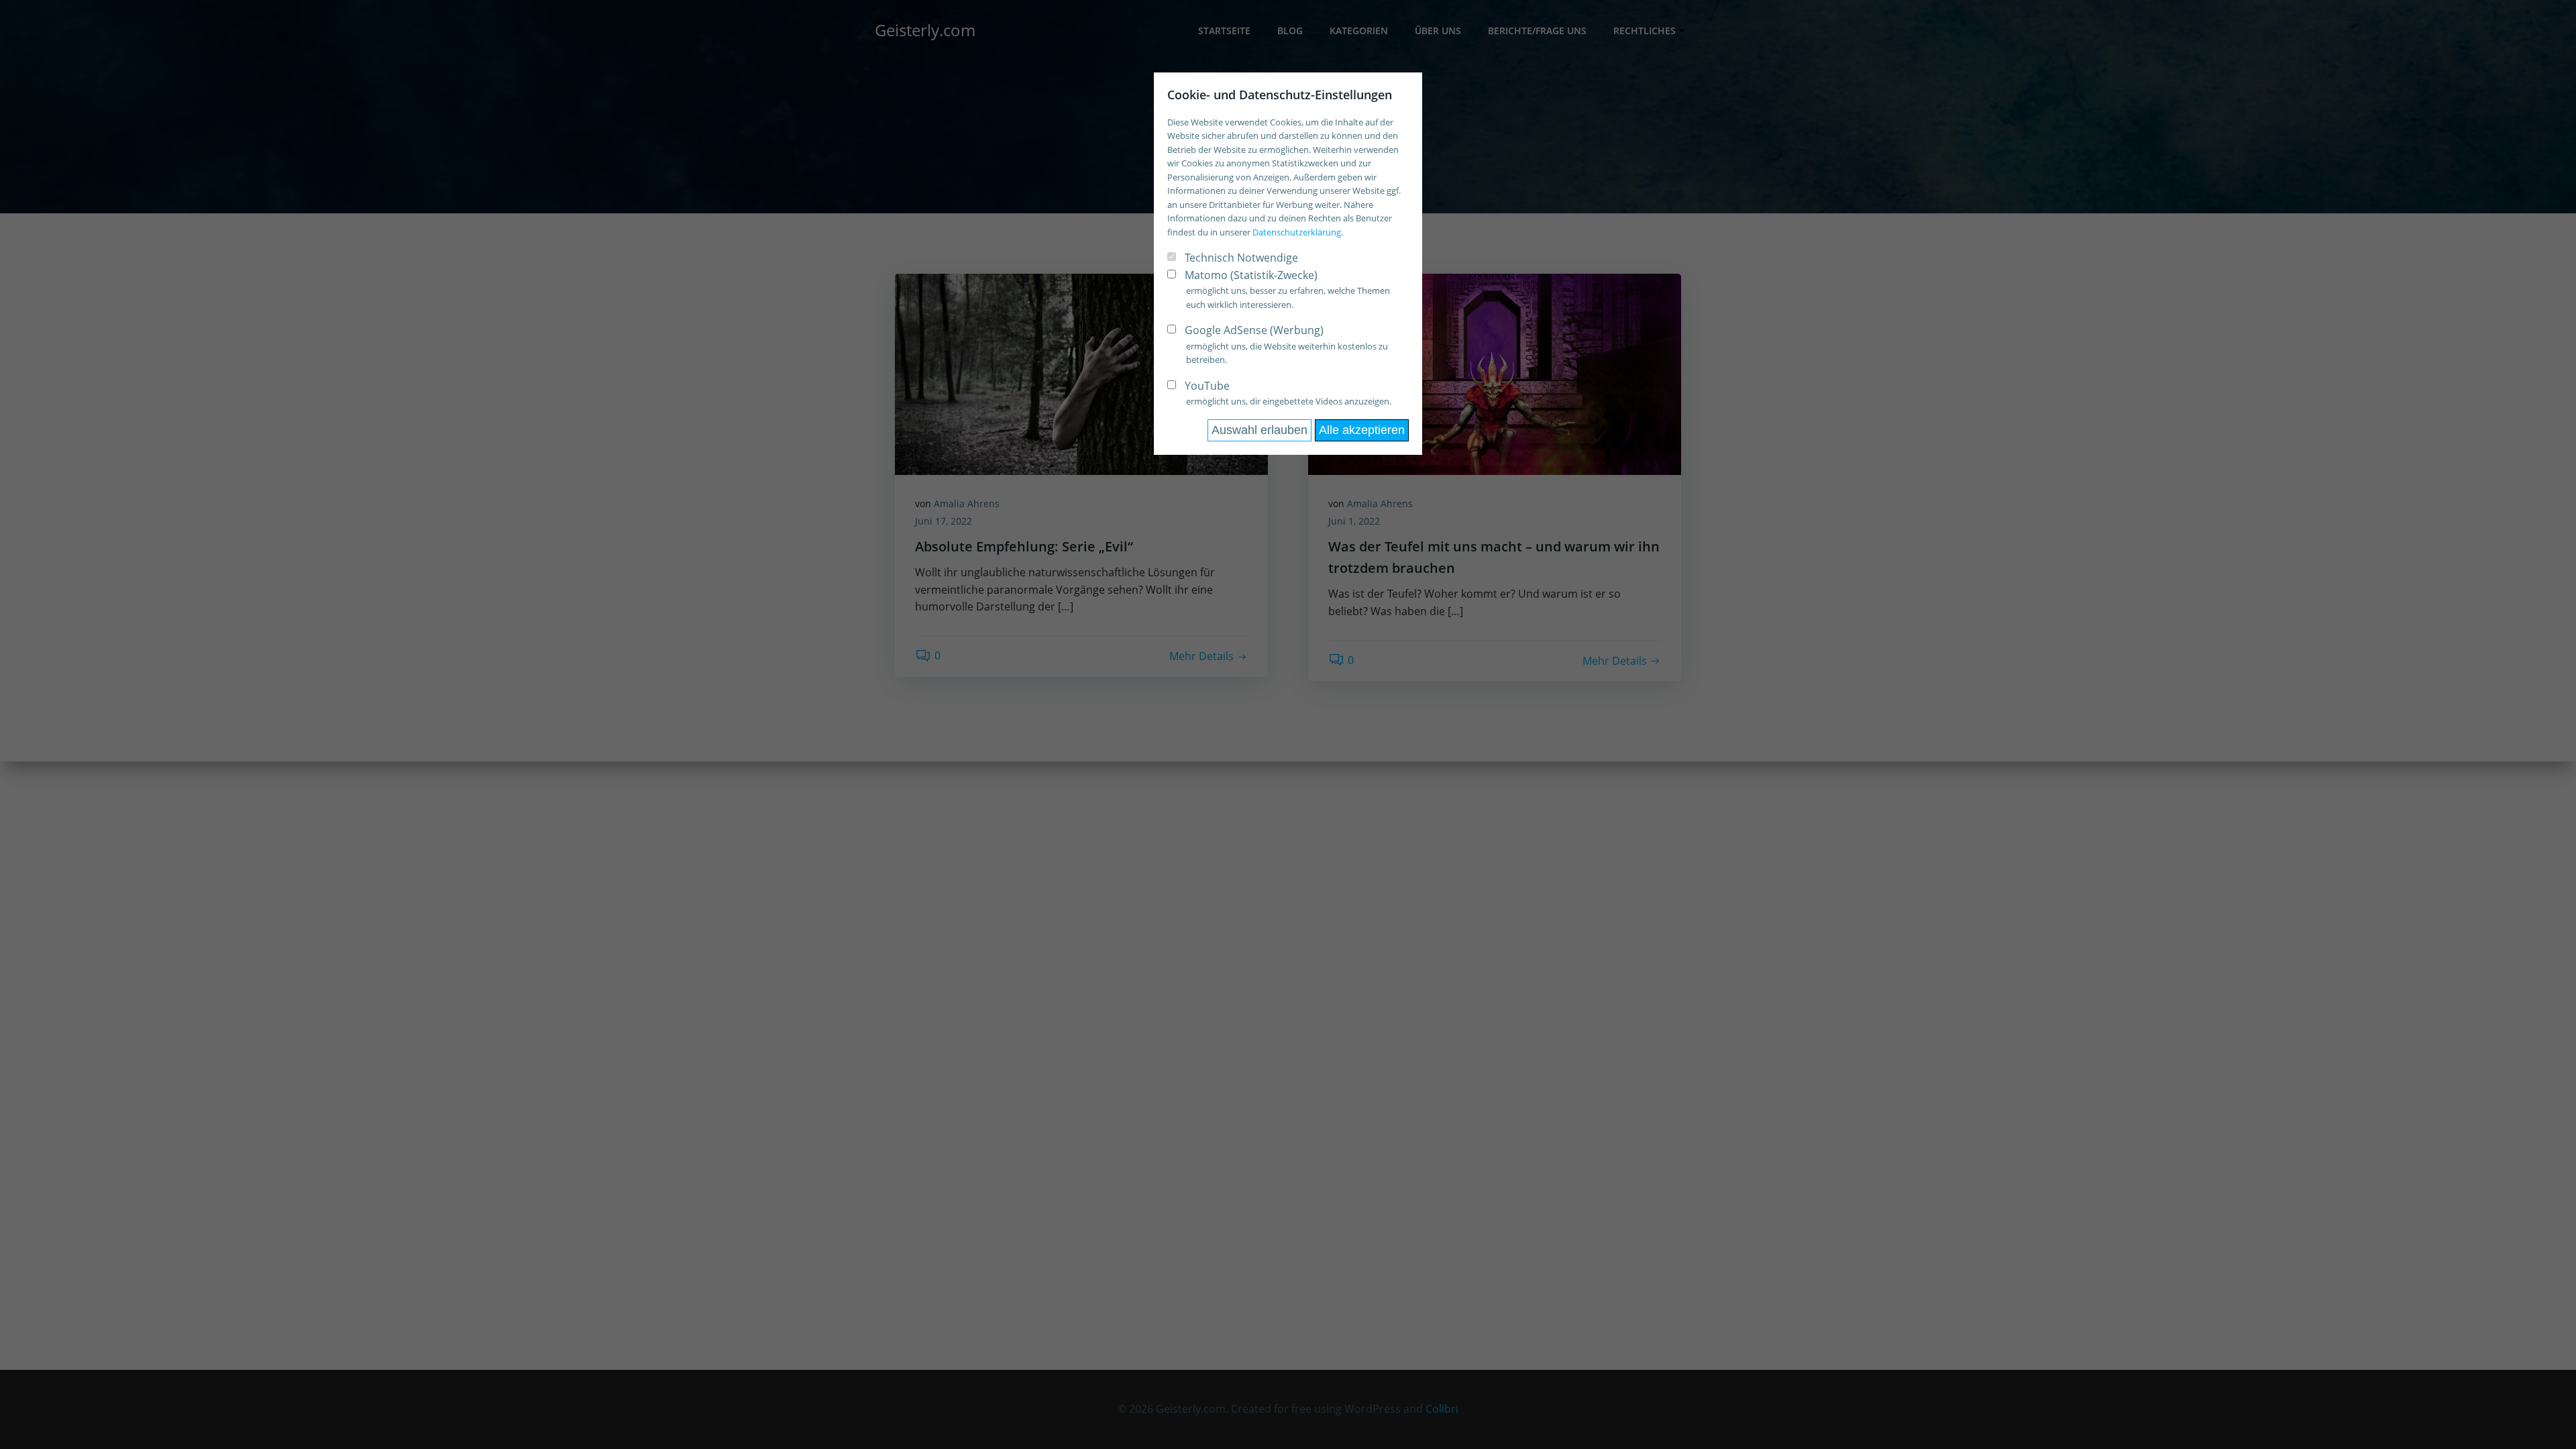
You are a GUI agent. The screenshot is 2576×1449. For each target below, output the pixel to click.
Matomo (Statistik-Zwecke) (1251, 275)
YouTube (1207, 386)
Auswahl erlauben (1259, 430)
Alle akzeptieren (1362, 430)
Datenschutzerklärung (1297, 232)
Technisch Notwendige (1241, 258)
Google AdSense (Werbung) (1254, 330)
